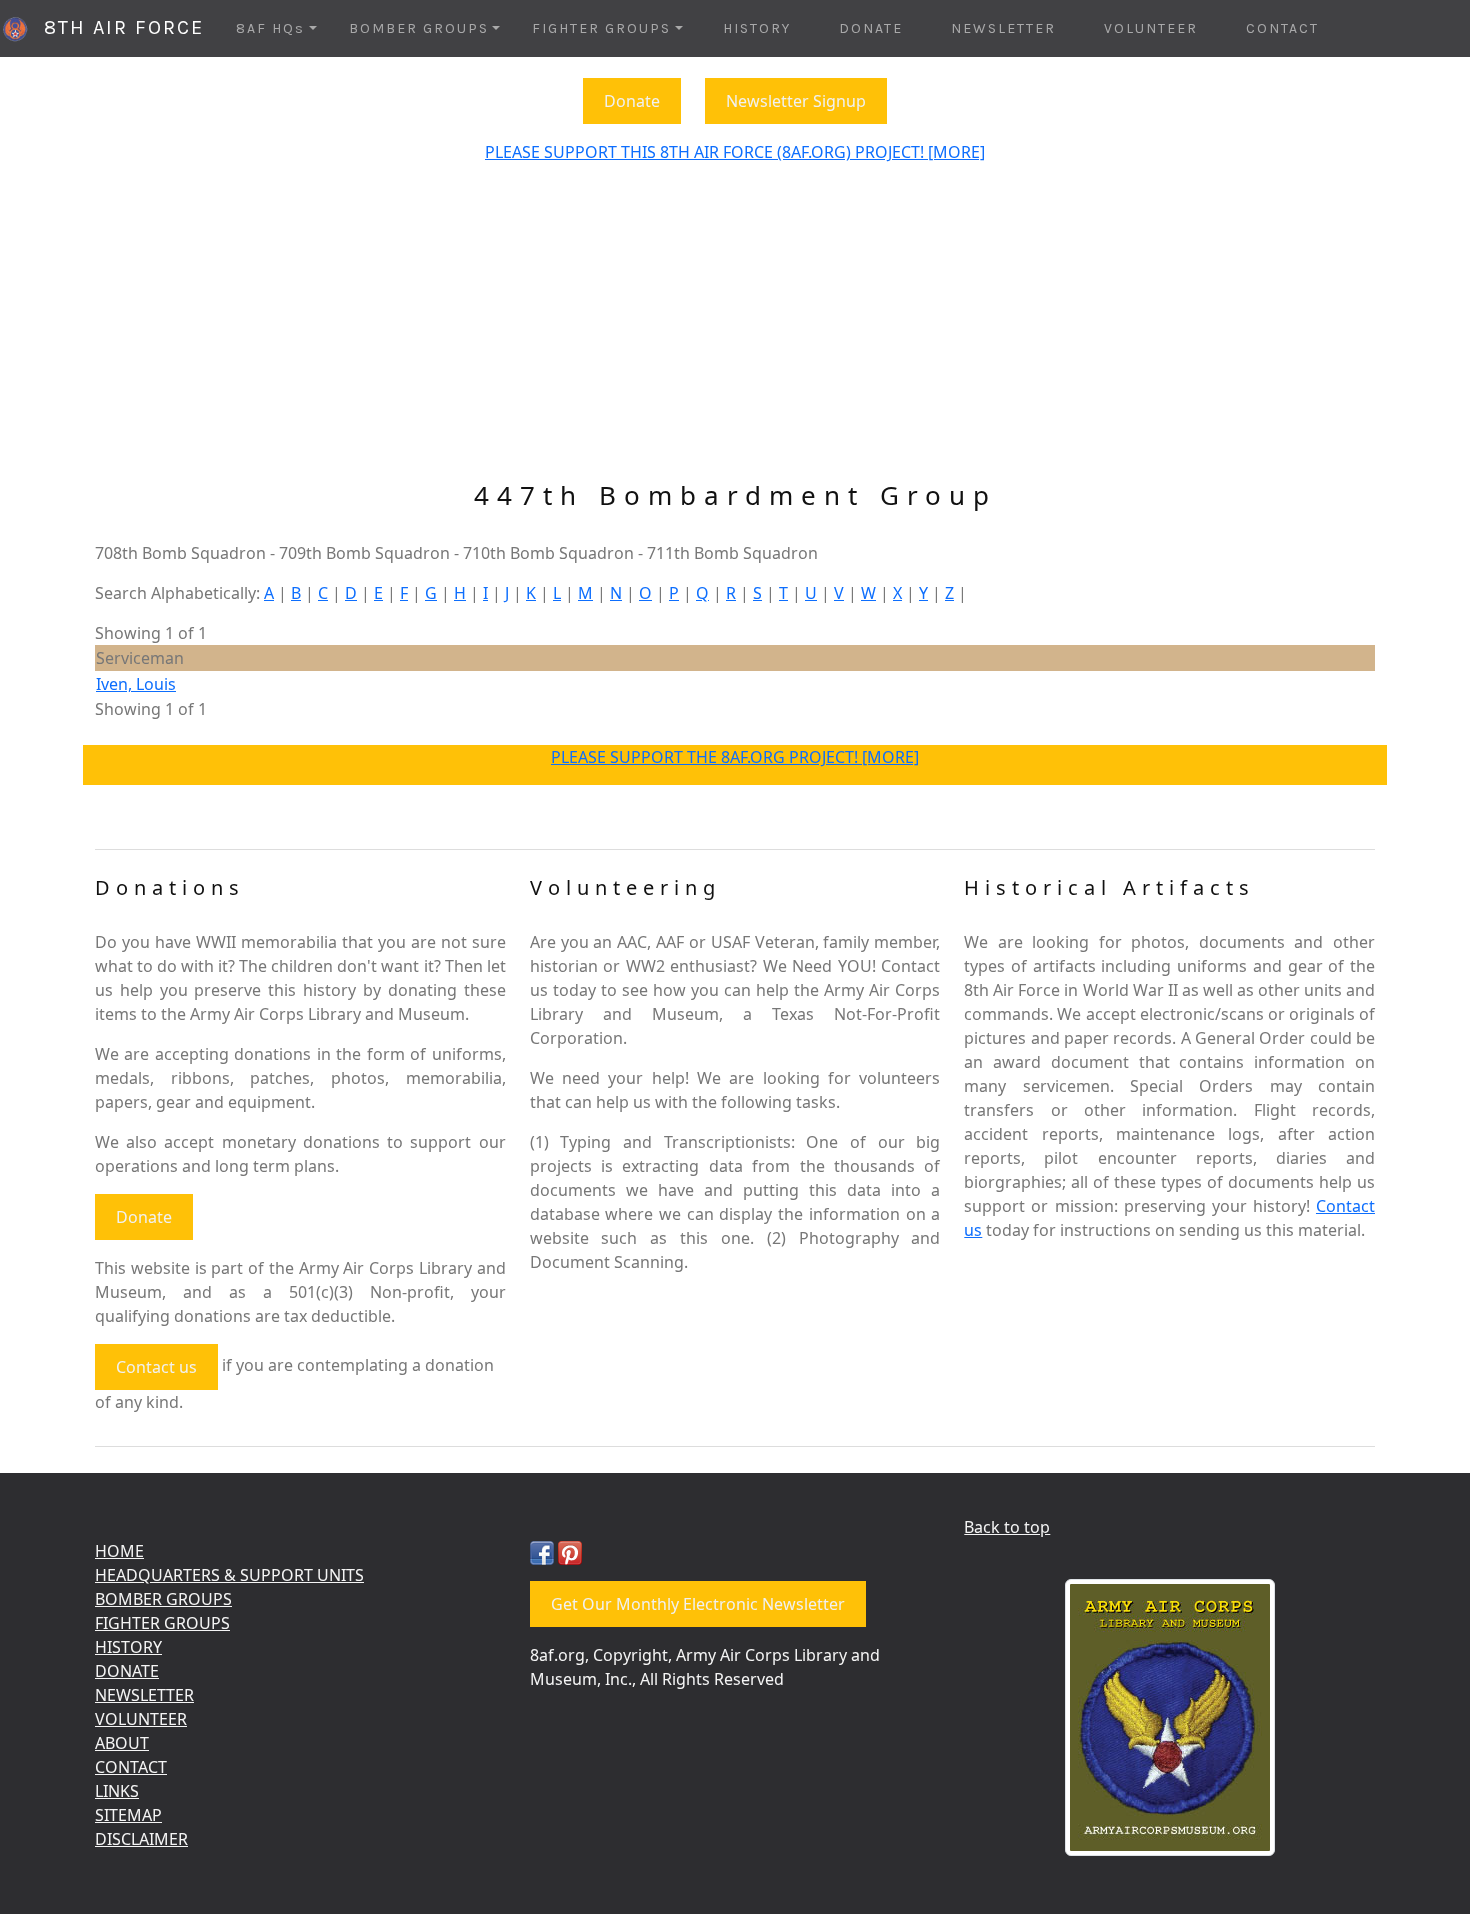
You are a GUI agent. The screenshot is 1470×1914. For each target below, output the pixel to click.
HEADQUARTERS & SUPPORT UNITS (229, 1575)
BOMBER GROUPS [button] (419, 28)
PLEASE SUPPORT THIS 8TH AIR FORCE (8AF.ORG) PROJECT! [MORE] (735, 152)
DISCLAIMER (141, 1839)
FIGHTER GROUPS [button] (601, 28)
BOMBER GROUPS (163, 1599)
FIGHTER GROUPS (162, 1623)
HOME (119, 1551)
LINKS (117, 1791)
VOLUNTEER (1151, 28)
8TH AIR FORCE (117, 27)
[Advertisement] (735, 330)
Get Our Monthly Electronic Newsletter (698, 1604)
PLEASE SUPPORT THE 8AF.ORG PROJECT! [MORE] (735, 757)
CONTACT (1282, 28)
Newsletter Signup (796, 101)
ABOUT (122, 1743)
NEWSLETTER (1003, 28)
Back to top (1007, 1527)
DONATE (871, 28)
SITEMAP (128, 1815)
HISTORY (757, 28)
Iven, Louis (136, 684)
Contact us (156, 1367)
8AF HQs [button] (270, 28)
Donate (632, 101)
